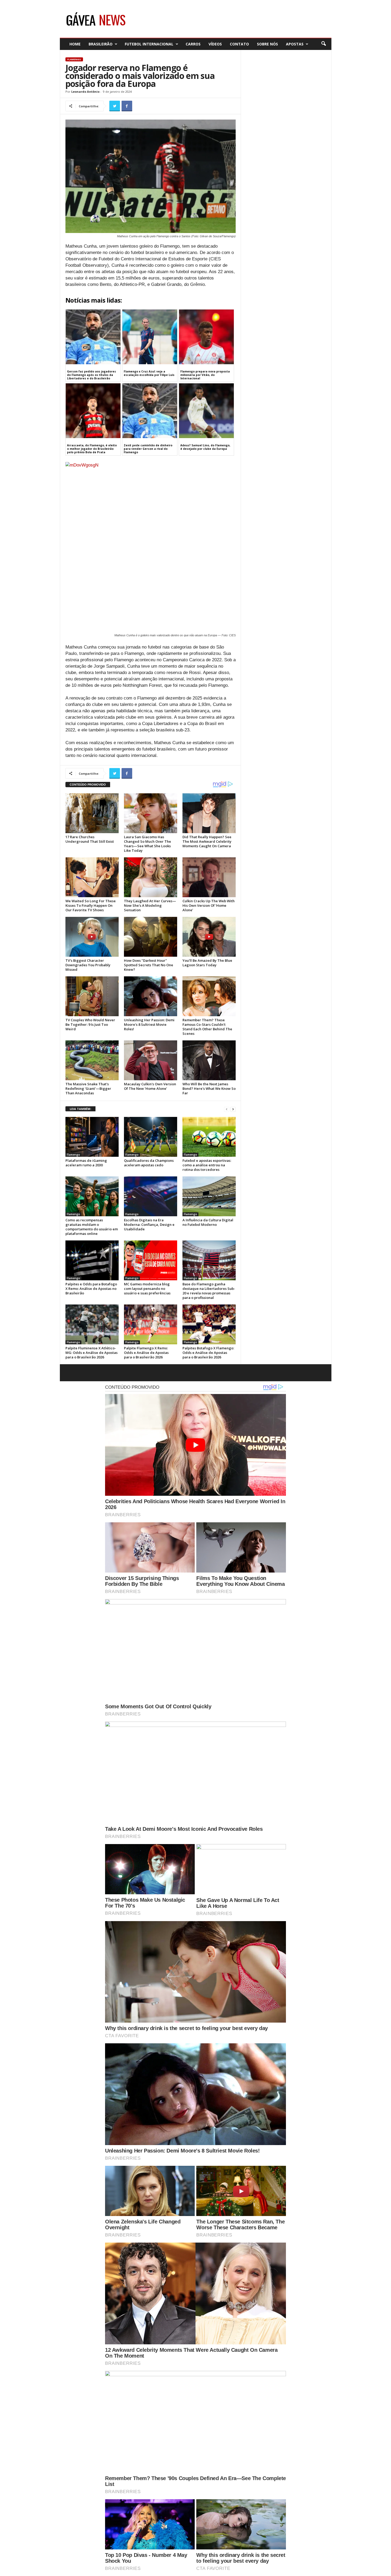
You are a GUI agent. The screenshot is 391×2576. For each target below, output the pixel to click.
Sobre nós (267, 44)
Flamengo (74, 59)
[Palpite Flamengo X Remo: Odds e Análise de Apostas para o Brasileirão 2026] (151, 1324)
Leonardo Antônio (85, 92)
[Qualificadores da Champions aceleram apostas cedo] (151, 1137)
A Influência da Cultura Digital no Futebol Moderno (208, 1222)
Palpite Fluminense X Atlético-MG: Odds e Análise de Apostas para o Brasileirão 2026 (91, 1353)
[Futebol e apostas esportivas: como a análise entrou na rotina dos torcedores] (209, 1137)
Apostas (295, 44)
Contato (239, 44)
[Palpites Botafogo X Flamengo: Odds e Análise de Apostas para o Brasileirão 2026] (209, 1324)
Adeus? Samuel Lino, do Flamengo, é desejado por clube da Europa (205, 447)
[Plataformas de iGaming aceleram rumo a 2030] (92, 1137)
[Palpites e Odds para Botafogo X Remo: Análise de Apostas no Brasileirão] (92, 1260)
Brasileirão (101, 44)
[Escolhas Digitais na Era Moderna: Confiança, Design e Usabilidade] (151, 1196)
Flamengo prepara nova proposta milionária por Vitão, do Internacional (205, 375)
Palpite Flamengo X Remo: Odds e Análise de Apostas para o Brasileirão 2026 (146, 1353)
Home (75, 44)
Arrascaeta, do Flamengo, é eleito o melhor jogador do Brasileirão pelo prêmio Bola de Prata (92, 449)
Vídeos (215, 44)
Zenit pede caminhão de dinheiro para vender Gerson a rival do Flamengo (148, 449)
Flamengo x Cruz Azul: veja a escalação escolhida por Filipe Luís (149, 373)
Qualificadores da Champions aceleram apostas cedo (149, 1163)
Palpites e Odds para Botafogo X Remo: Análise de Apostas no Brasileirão (91, 1289)
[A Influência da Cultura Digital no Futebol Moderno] (209, 1196)
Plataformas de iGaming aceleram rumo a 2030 (86, 1163)
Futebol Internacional (149, 44)
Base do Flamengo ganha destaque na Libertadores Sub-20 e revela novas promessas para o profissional (209, 1291)
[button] (323, 44)
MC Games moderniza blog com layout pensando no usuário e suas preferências (147, 1289)
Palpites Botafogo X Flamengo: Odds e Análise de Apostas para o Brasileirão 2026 (208, 1353)
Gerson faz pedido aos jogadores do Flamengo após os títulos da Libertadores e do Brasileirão (91, 375)
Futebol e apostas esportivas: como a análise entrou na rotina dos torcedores (207, 1165)
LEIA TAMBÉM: (80, 1109)
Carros (193, 44)
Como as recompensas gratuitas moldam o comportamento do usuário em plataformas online (92, 1227)
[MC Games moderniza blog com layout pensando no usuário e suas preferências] (151, 1260)
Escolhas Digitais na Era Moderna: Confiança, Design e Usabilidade (149, 1225)
